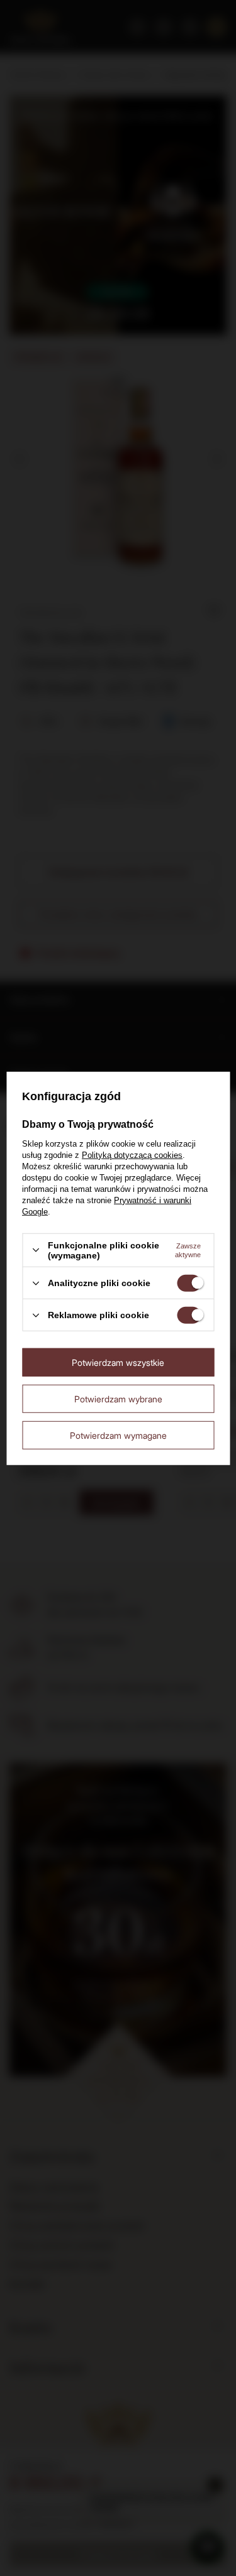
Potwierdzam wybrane (118, 1398)
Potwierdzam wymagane (118, 1435)
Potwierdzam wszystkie (118, 1362)
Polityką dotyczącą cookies (132, 1155)
